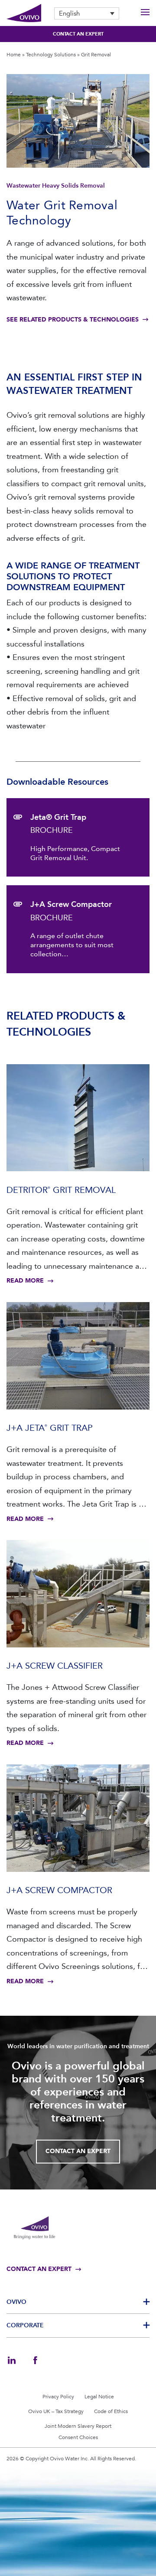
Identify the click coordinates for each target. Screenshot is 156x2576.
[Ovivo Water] (24, 13)
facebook (35, 2360)
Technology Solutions (51, 55)
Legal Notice (99, 2397)
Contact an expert (78, 34)
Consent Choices (78, 2437)
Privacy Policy (58, 2397)
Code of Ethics (111, 2411)
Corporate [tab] (25, 2325)
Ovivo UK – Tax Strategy (56, 2411)
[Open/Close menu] (145, 13)
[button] (87, 13)
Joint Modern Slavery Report (78, 2426)
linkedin (12, 2360)
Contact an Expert (78, 2151)
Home (14, 55)
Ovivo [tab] (16, 2302)
